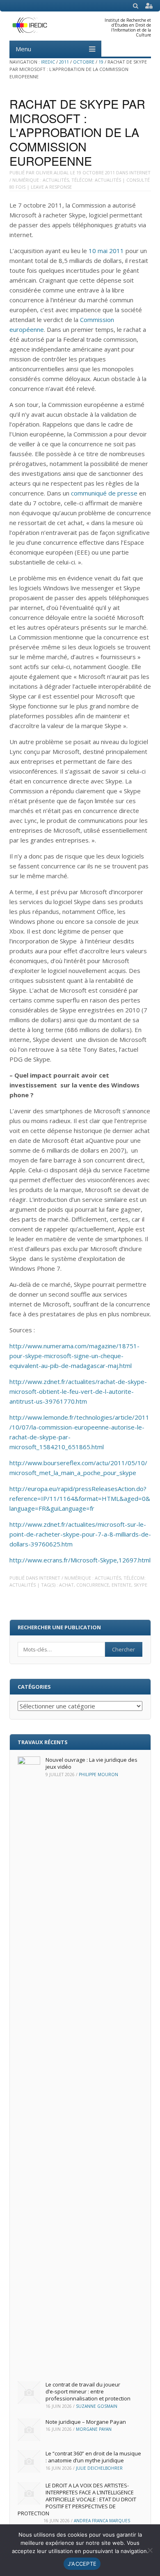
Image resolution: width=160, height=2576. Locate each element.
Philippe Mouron (98, 1774)
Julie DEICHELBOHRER (99, 2468)
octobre (84, 62)
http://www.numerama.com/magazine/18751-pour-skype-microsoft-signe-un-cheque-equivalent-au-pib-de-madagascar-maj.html (74, 1356)
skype (141, 1585)
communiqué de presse (104, 493)
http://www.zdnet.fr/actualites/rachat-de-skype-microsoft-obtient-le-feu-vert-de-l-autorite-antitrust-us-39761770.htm (78, 1391)
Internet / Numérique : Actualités (80, 1578)
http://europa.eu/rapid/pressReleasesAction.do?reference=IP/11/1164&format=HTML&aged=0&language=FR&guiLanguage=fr (80, 1498)
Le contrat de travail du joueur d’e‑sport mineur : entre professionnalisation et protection (88, 2391)
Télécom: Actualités (96, 180)
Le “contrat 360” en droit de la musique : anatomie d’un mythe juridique (93, 2457)
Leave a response (51, 187)
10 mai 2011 (106, 251)
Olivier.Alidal (52, 172)
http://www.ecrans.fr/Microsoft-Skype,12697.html (80, 1560)
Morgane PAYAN (94, 2429)
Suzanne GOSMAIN (97, 2406)
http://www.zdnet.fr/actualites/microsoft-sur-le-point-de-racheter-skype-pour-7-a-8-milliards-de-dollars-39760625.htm (80, 1534)
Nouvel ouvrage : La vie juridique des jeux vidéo (91, 1763)
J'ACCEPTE (82, 2564)
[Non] (150, 2550)
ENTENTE (121, 1585)
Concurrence (93, 1585)
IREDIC (48, 62)
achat (66, 1585)
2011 (64, 62)
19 (101, 62)
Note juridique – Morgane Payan (86, 2422)
